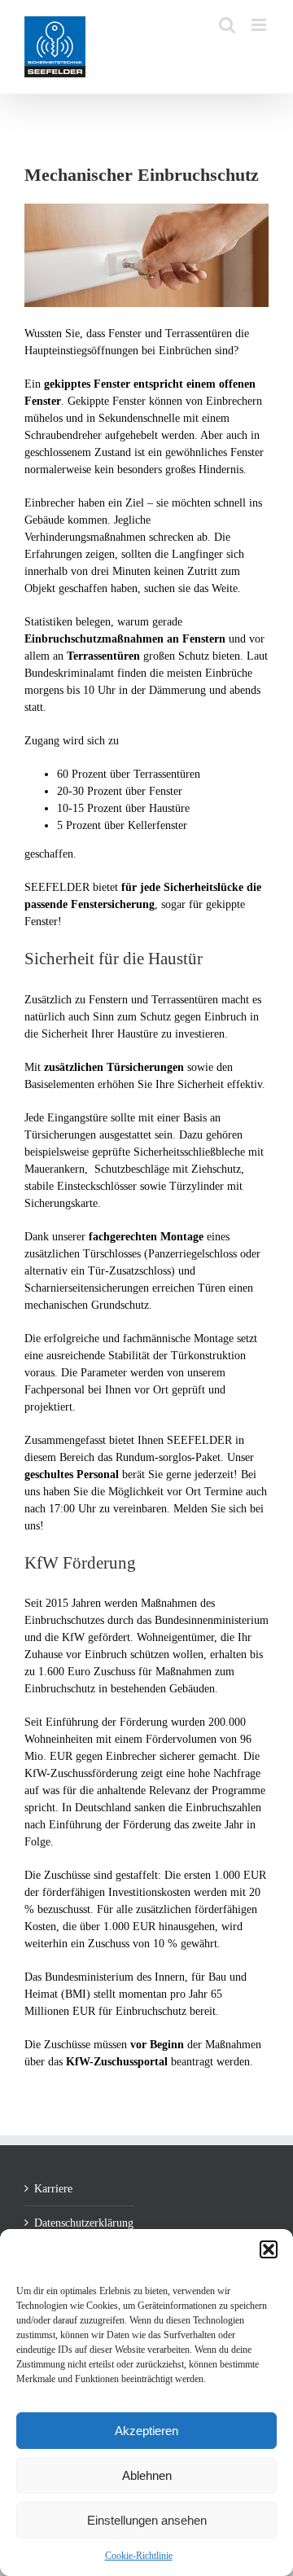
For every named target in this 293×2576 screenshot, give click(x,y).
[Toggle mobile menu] (260, 25)
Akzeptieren (146, 2431)
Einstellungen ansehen (147, 2520)
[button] (269, 2249)
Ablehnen (147, 2475)
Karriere (53, 2189)
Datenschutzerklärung (80, 2223)
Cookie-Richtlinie (139, 2556)
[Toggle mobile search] (227, 25)
